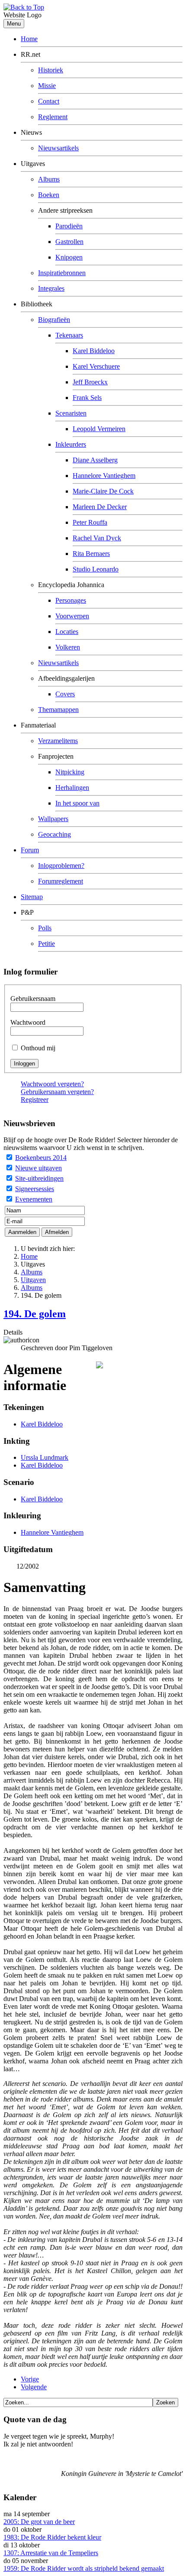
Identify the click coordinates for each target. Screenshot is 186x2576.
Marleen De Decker (100, 507)
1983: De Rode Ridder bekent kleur (52, 2537)
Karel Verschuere (96, 366)
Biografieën (54, 320)
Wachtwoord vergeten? (52, 1084)
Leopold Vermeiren (99, 429)
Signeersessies (35, 1189)
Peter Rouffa (90, 522)
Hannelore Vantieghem (104, 476)
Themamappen (58, 710)
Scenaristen (71, 413)
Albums (49, 179)
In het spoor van (77, 803)
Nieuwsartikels (58, 148)
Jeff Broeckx (90, 382)
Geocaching (55, 834)
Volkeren (68, 647)
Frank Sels (87, 398)
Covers (65, 694)
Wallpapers (53, 819)
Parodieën (69, 226)
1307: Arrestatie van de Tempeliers (51, 2553)
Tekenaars (69, 335)
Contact (49, 101)
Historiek (51, 70)
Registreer (35, 1100)
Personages (71, 600)
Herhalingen (72, 788)
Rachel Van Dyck (97, 538)
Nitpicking (70, 772)
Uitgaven (33, 1280)
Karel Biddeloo (94, 351)
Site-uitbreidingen (39, 1178)
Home (29, 39)
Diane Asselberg (95, 460)
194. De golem (35, 1314)
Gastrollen (69, 242)
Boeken (49, 195)
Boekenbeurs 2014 (41, 1158)
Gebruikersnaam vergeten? (57, 1092)
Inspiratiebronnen (62, 273)
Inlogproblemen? (61, 866)
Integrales (51, 288)
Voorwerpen (72, 616)
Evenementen (34, 1199)
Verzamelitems (58, 741)
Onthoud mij (38, 1048)
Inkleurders (71, 444)
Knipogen (69, 257)
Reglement (53, 117)
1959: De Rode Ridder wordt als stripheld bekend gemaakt (84, 2568)
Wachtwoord (28, 1022)
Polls (45, 928)
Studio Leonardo (96, 569)
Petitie (46, 944)
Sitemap (32, 897)
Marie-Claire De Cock (103, 491)
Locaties (67, 632)
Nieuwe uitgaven (38, 1168)
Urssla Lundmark (45, 1457)
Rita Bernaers (91, 554)
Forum (30, 850)
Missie (47, 86)
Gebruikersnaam (33, 999)
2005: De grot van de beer (39, 2522)
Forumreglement (61, 881)
